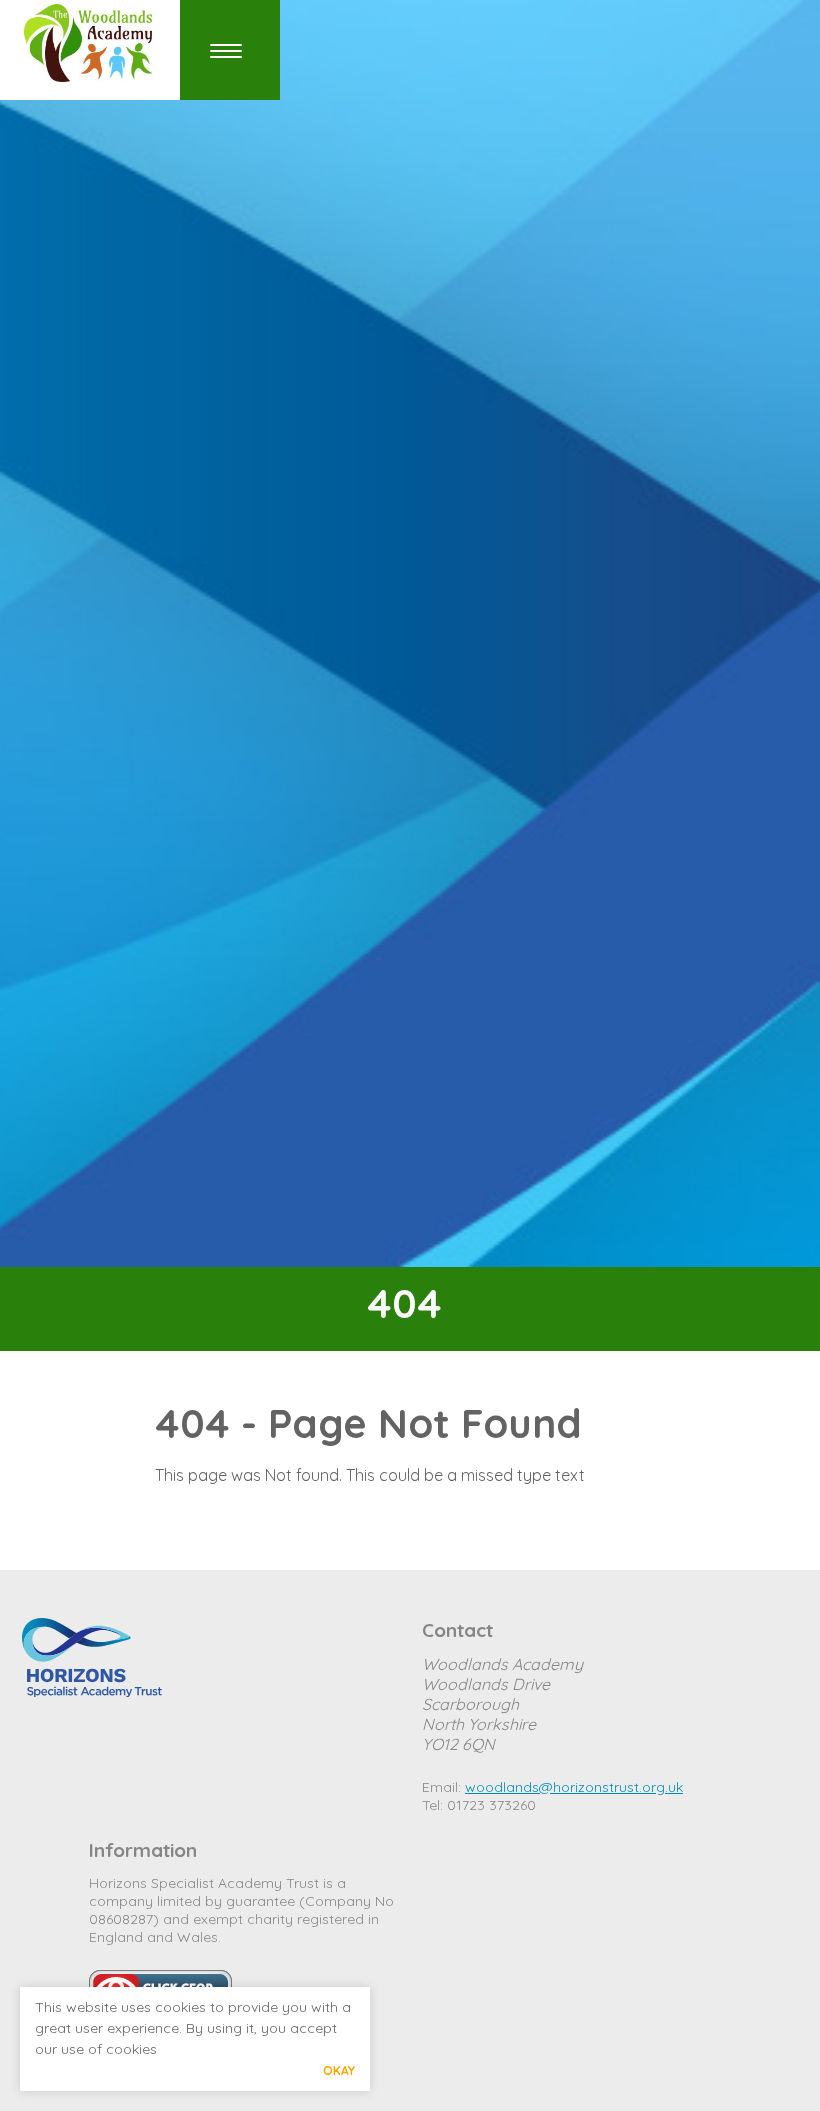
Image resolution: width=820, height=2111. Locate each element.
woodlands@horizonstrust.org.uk (574, 1787)
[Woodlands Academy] (94, 43)
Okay (339, 2070)
